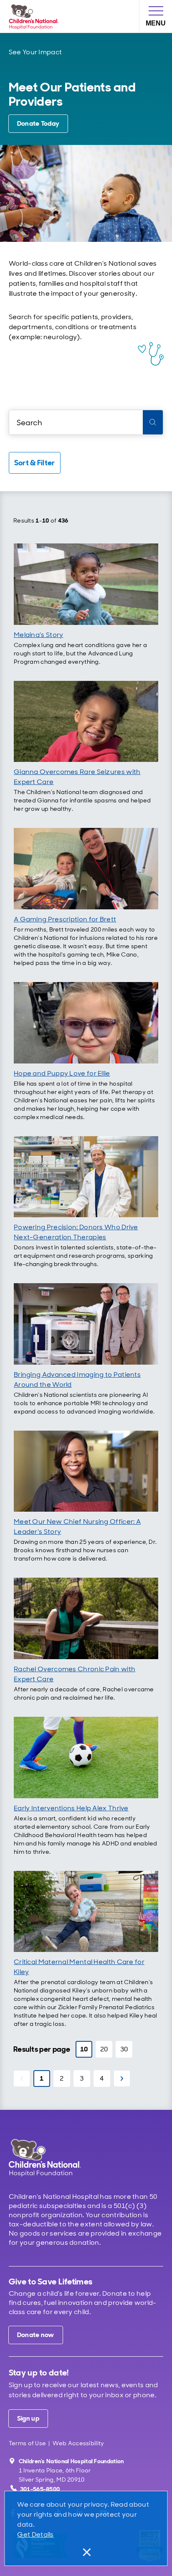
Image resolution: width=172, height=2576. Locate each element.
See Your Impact (35, 52)
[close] (86, 2552)
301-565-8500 (40, 2489)
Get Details (35, 2534)
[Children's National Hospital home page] (56, 2158)
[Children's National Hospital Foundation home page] (35, 16)
